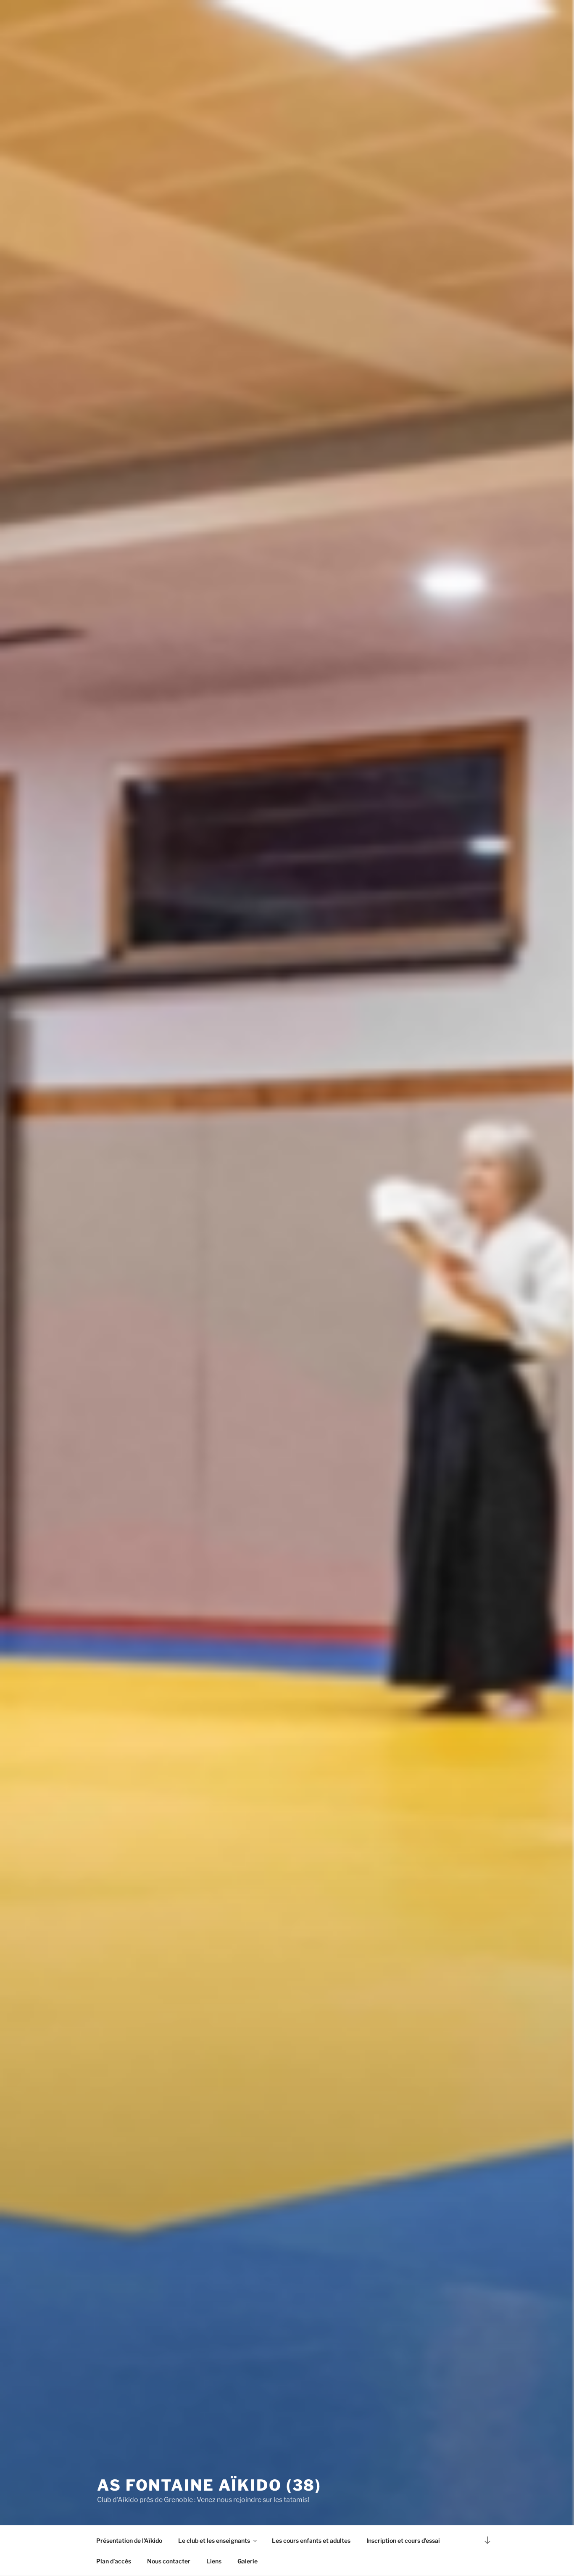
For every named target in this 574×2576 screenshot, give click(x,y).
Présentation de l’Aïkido (129, 2540)
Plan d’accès (114, 2561)
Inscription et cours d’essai (403, 2540)
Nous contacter (169, 2561)
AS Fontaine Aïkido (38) (209, 2485)
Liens (214, 2561)
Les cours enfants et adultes (311, 2540)
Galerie (248, 2561)
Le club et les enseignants (214, 2540)
